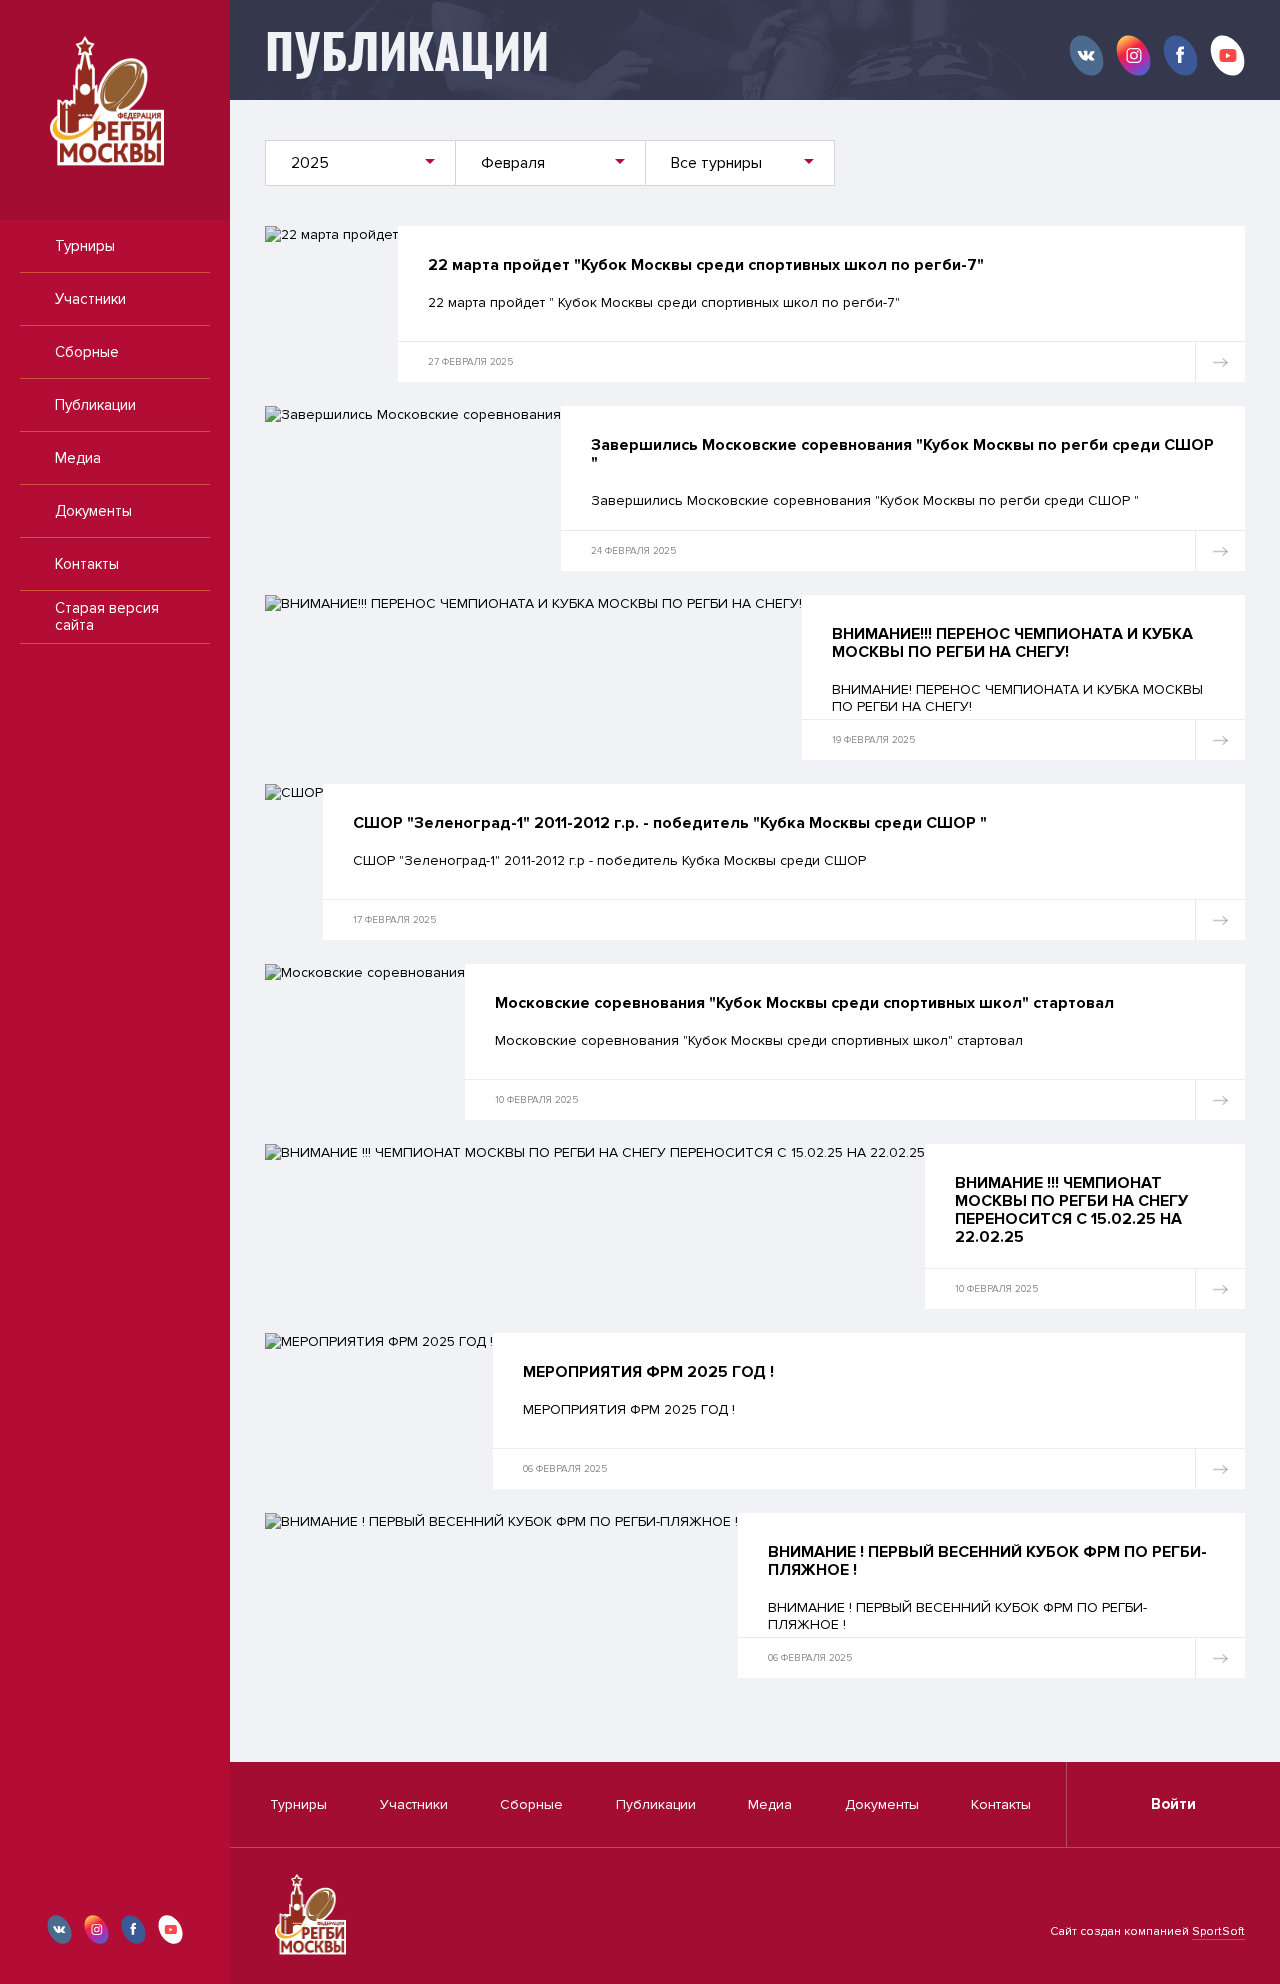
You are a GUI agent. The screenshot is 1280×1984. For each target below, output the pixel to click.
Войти (1173, 1804)
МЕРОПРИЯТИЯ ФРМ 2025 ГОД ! (648, 1372)
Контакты (87, 564)
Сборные (87, 352)
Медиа (78, 458)
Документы (93, 511)
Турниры (85, 246)
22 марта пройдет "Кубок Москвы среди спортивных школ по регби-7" (706, 265)
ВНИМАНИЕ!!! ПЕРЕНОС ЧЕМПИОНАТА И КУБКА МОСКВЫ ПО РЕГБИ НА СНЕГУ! (1012, 643)
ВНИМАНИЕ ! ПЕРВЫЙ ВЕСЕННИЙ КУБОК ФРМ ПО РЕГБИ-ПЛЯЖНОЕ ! (987, 1561)
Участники (90, 299)
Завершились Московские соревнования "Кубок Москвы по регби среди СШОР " (902, 454)
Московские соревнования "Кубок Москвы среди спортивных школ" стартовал (804, 1003)
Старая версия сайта (107, 616)
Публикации (95, 405)
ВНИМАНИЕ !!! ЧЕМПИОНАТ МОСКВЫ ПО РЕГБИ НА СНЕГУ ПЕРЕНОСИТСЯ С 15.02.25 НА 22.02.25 (1071, 1210)
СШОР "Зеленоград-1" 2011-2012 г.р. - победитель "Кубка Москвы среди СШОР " (670, 823)
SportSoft (1218, 1931)
